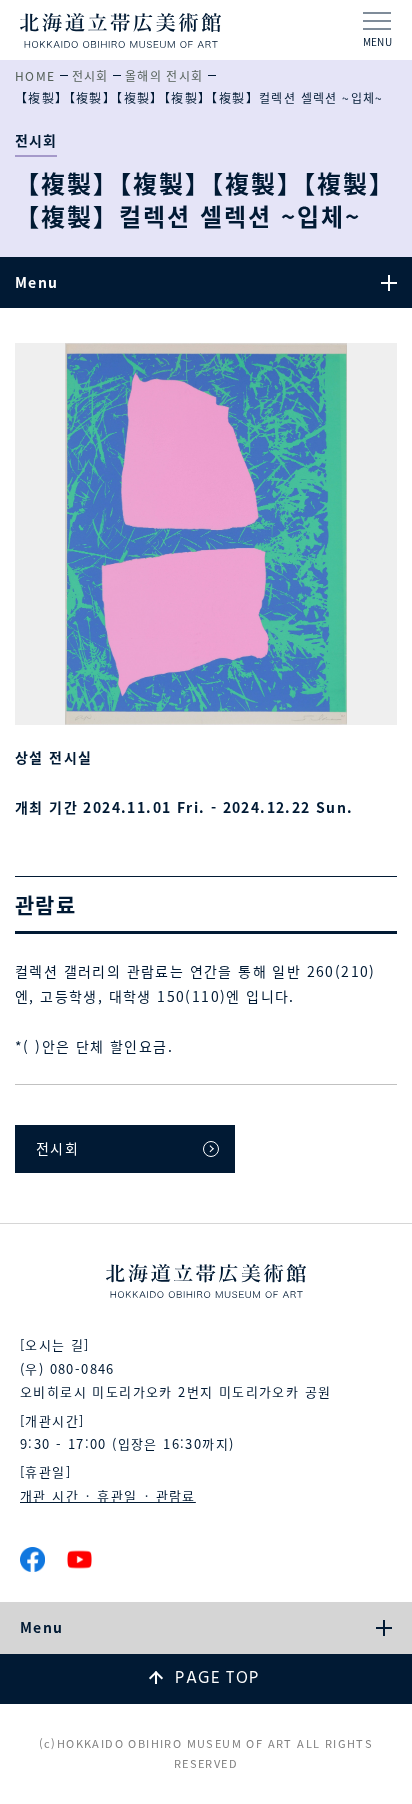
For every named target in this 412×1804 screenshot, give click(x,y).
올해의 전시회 (164, 75)
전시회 (90, 75)
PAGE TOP (217, 1678)
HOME (35, 75)
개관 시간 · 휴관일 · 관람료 (108, 1495)
